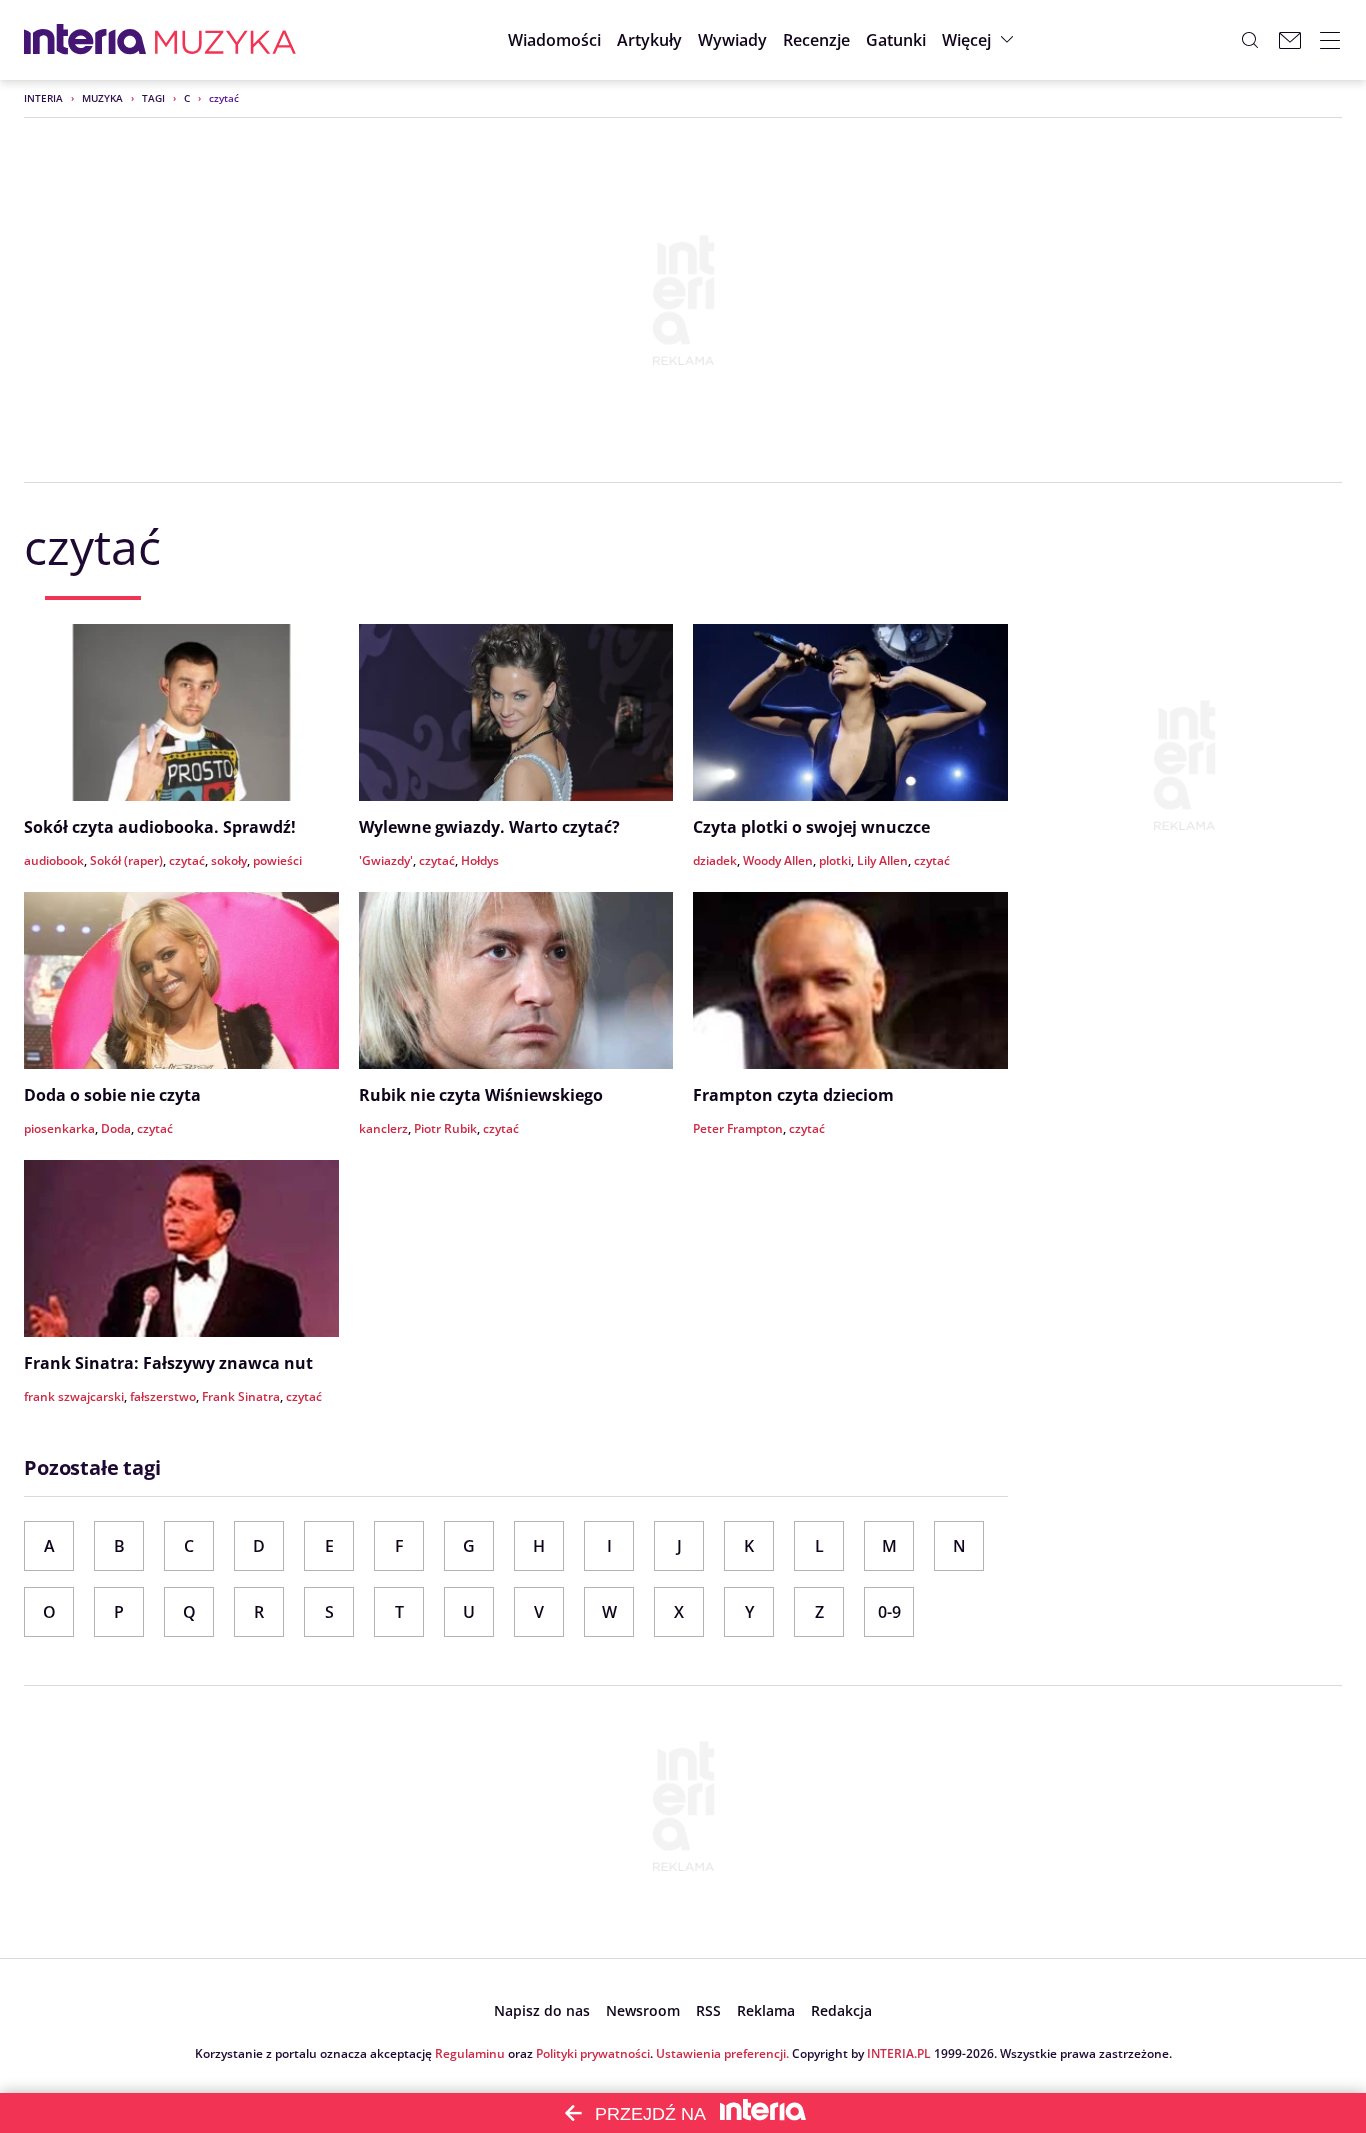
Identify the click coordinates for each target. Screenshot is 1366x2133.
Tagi (153, 98)
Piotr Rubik (445, 1128)
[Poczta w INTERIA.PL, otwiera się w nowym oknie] (1290, 40)
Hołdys (480, 860)
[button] (896, 40)
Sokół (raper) (126, 860)
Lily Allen (882, 860)
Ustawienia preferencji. (722, 2053)
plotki (835, 860)
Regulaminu (470, 2053)
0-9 (889, 1612)
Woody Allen (778, 860)
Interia (43, 98)
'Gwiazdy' (386, 860)
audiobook (54, 860)
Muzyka (102, 98)
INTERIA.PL (899, 2053)
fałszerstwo (163, 1396)
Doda (116, 1128)
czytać (187, 860)
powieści (277, 860)
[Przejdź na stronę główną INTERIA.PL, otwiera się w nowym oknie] (85, 40)
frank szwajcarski (74, 1396)
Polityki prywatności (593, 2053)
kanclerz (383, 1128)
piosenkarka (59, 1128)
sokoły (229, 860)
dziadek (715, 860)
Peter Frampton (738, 1128)
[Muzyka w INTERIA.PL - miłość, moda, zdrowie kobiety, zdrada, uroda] (225, 40)
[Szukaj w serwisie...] (1250, 40)
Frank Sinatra (241, 1396)
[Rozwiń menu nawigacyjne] (1330, 40)
